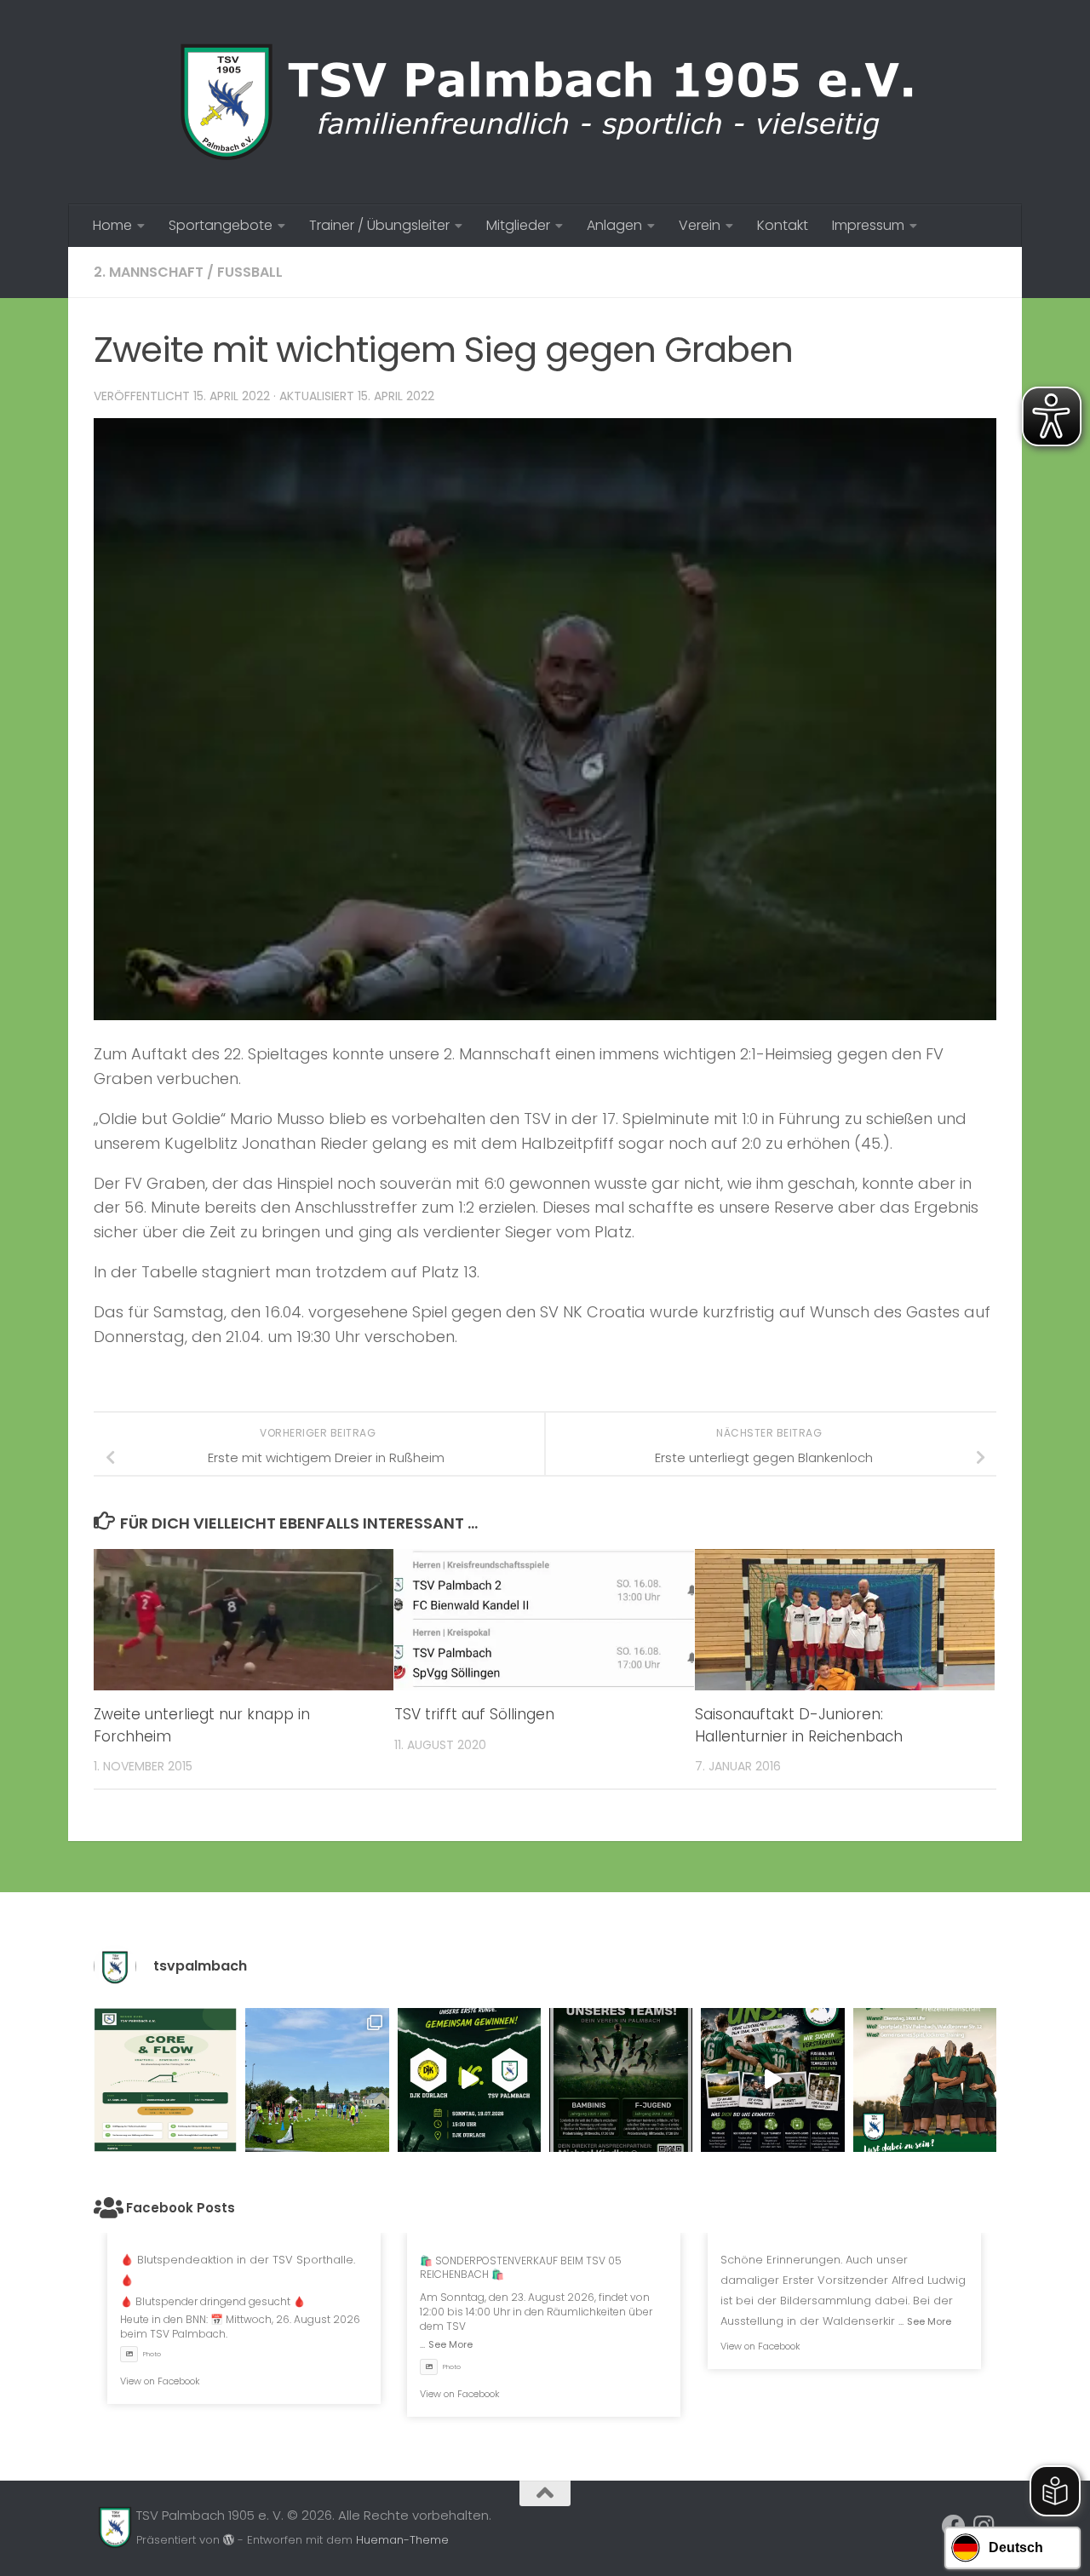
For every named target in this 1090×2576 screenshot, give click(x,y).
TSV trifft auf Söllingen (474, 1714)
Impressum (868, 225)
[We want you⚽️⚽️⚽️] (925, 2080)
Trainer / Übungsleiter (379, 225)
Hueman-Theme (402, 2540)
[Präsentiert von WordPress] (229, 2540)
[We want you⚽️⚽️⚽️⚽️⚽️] (621, 2080)
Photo (152, 2354)
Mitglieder (518, 225)
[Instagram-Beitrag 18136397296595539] (469, 2080)
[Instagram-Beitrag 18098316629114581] (165, 2080)
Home (112, 225)
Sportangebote (221, 225)
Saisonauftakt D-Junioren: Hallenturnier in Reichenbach (799, 1725)
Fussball (250, 272)
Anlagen (614, 225)
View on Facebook (160, 2381)
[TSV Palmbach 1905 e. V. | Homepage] (545, 102)
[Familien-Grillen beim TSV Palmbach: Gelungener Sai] (317, 2080)
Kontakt (783, 225)
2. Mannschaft (149, 272)
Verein (700, 225)
